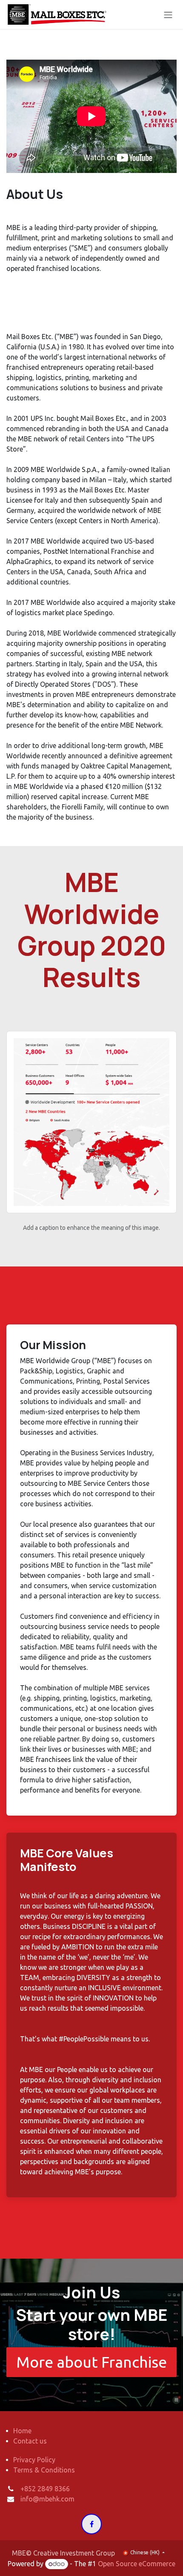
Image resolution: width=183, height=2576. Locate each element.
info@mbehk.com (47, 2499)
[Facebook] (91, 2524)
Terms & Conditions (44, 2470)
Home (22, 2431)
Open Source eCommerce (137, 2564)
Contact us (30, 2441)
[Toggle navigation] (168, 14)
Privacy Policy (34, 2460)
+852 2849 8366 (45, 2489)
